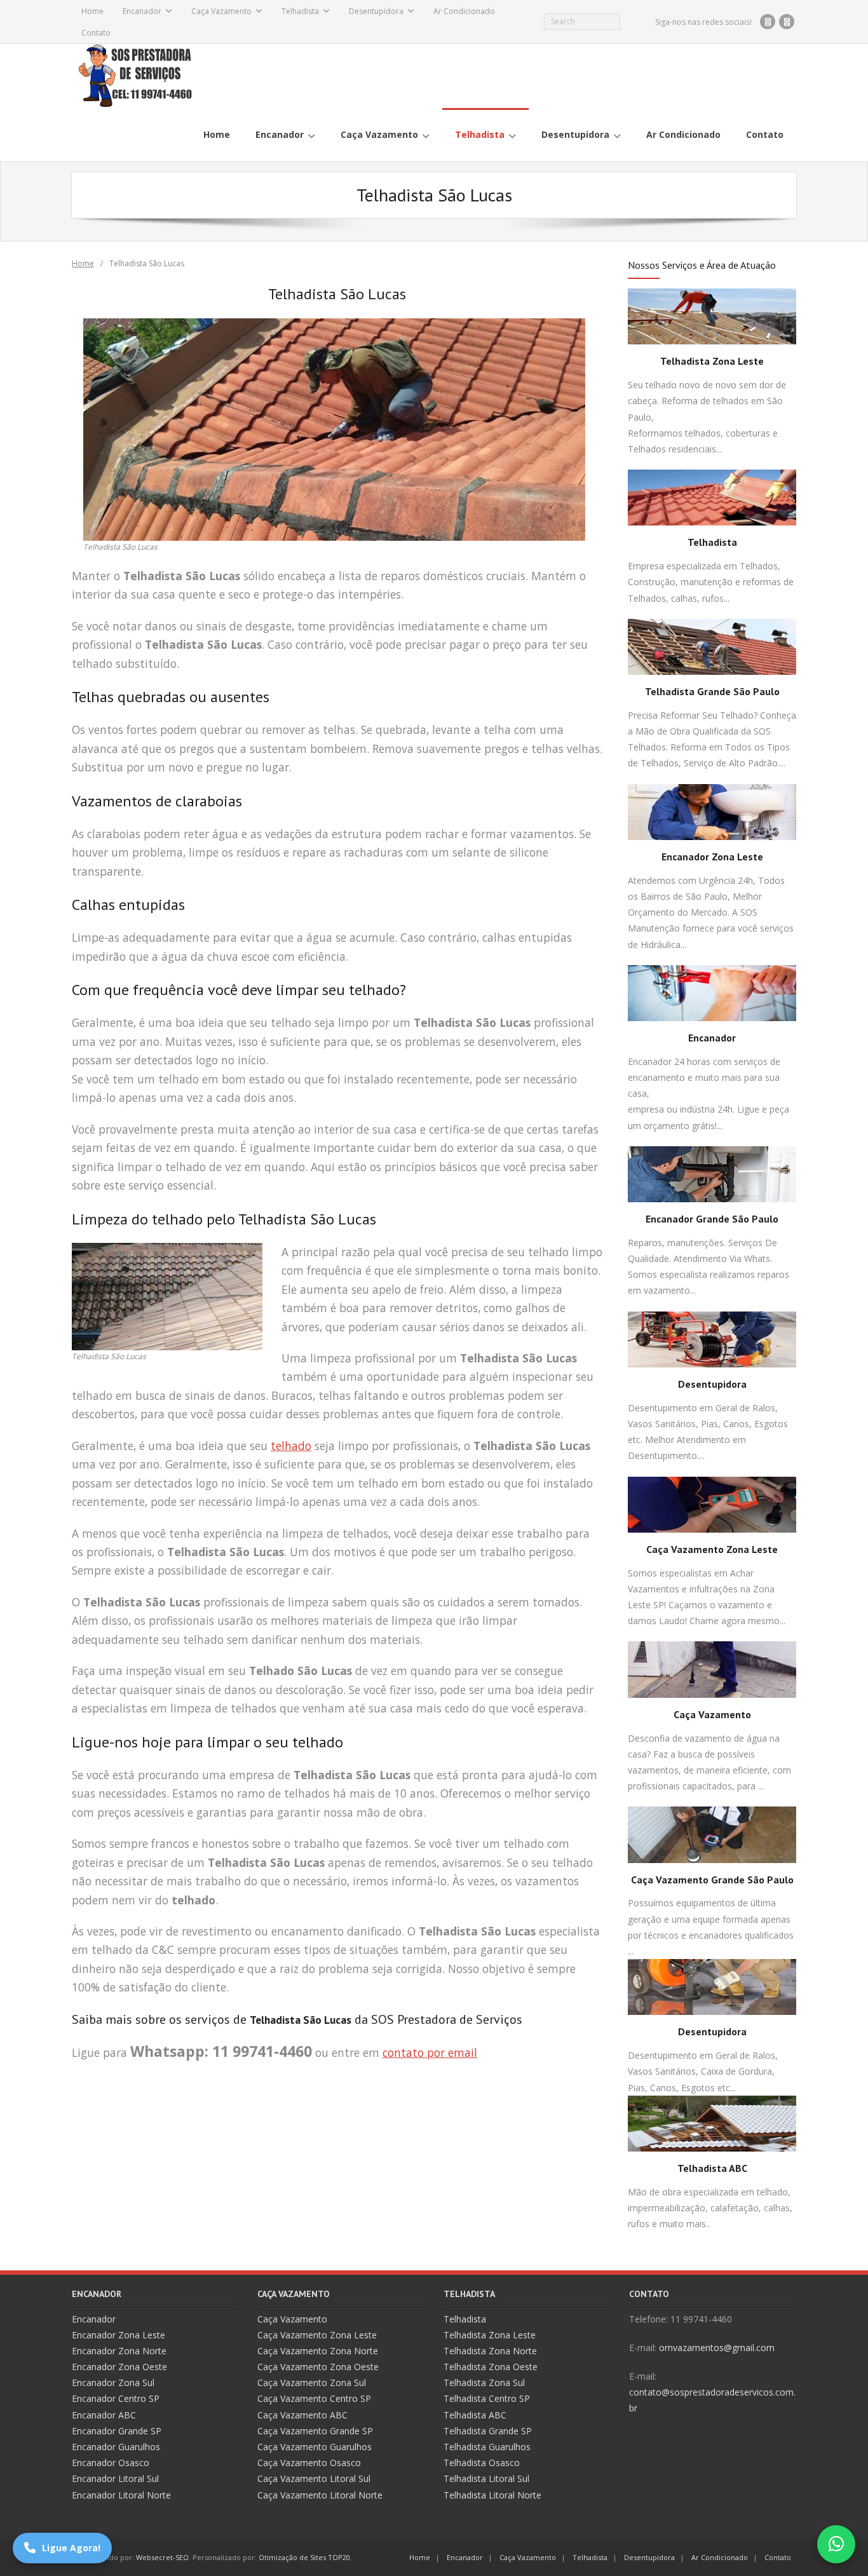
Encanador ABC (104, 2415)
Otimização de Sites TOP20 (304, 2557)
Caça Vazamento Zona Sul (312, 2383)
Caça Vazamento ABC (302, 2415)
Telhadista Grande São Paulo (712, 691)
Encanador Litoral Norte (121, 2495)
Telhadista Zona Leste (712, 361)
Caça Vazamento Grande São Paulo (712, 1880)
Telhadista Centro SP (487, 2398)
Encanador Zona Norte (119, 2351)
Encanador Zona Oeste (119, 2367)
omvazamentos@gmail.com (717, 2348)
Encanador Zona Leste (712, 857)
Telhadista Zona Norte (490, 2351)
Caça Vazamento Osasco (309, 2463)
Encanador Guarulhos (116, 2447)
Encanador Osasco (111, 2463)
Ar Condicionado (464, 11)
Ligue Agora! (71, 2548)
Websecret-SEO (162, 2557)
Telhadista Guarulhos (487, 2447)
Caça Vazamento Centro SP (314, 2398)
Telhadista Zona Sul (484, 2383)
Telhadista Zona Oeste (491, 2367)
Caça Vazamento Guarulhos (315, 2447)
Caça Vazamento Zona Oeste (318, 2367)
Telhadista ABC (712, 2168)
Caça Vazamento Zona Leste (712, 1549)
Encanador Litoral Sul (115, 2478)
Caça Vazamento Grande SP (315, 2431)
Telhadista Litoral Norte (492, 2495)
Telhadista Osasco (482, 2463)
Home (92, 11)
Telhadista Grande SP (488, 2431)
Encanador (142, 11)
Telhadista (300, 11)
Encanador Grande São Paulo (712, 1219)
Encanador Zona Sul (113, 2383)
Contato (96, 33)
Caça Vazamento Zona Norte (318, 2351)
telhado (291, 1446)
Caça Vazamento (221, 11)
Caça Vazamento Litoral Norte (320, 2495)
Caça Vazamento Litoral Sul (314, 2478)
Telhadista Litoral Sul (486, 2478)
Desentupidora (376, 11)
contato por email (430, 2052)
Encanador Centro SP (116, 2398)
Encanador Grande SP (117, 2431)
